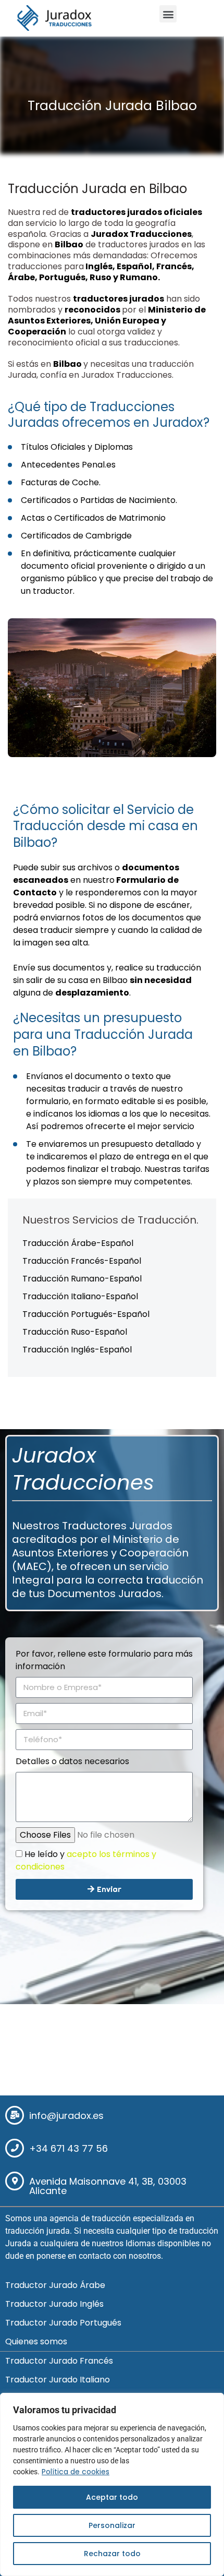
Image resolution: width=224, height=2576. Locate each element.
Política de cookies (76, 2472)
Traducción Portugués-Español (86, 1314)
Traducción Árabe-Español (78, 1243)
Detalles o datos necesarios (72, 1761)
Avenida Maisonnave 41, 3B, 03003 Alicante (108, 2186)
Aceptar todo (112, 2497)
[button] (168, 14)
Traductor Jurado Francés (59, 2361)
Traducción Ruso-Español (75, 1332)
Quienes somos (36, 2341)
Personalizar (112, 2525)
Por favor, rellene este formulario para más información (104, 1660)
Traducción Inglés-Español (77, 1350)
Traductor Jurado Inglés (54, 2304)
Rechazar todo (112, 2554)
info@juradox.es (66, 2116)
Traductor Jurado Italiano (58, 2380)
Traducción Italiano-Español (80, 1296)
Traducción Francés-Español (82, 1261)
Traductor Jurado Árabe (55, 2285)
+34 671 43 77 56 (69, 2148)
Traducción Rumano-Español (82, 1279)
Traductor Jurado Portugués (63, 2323)
